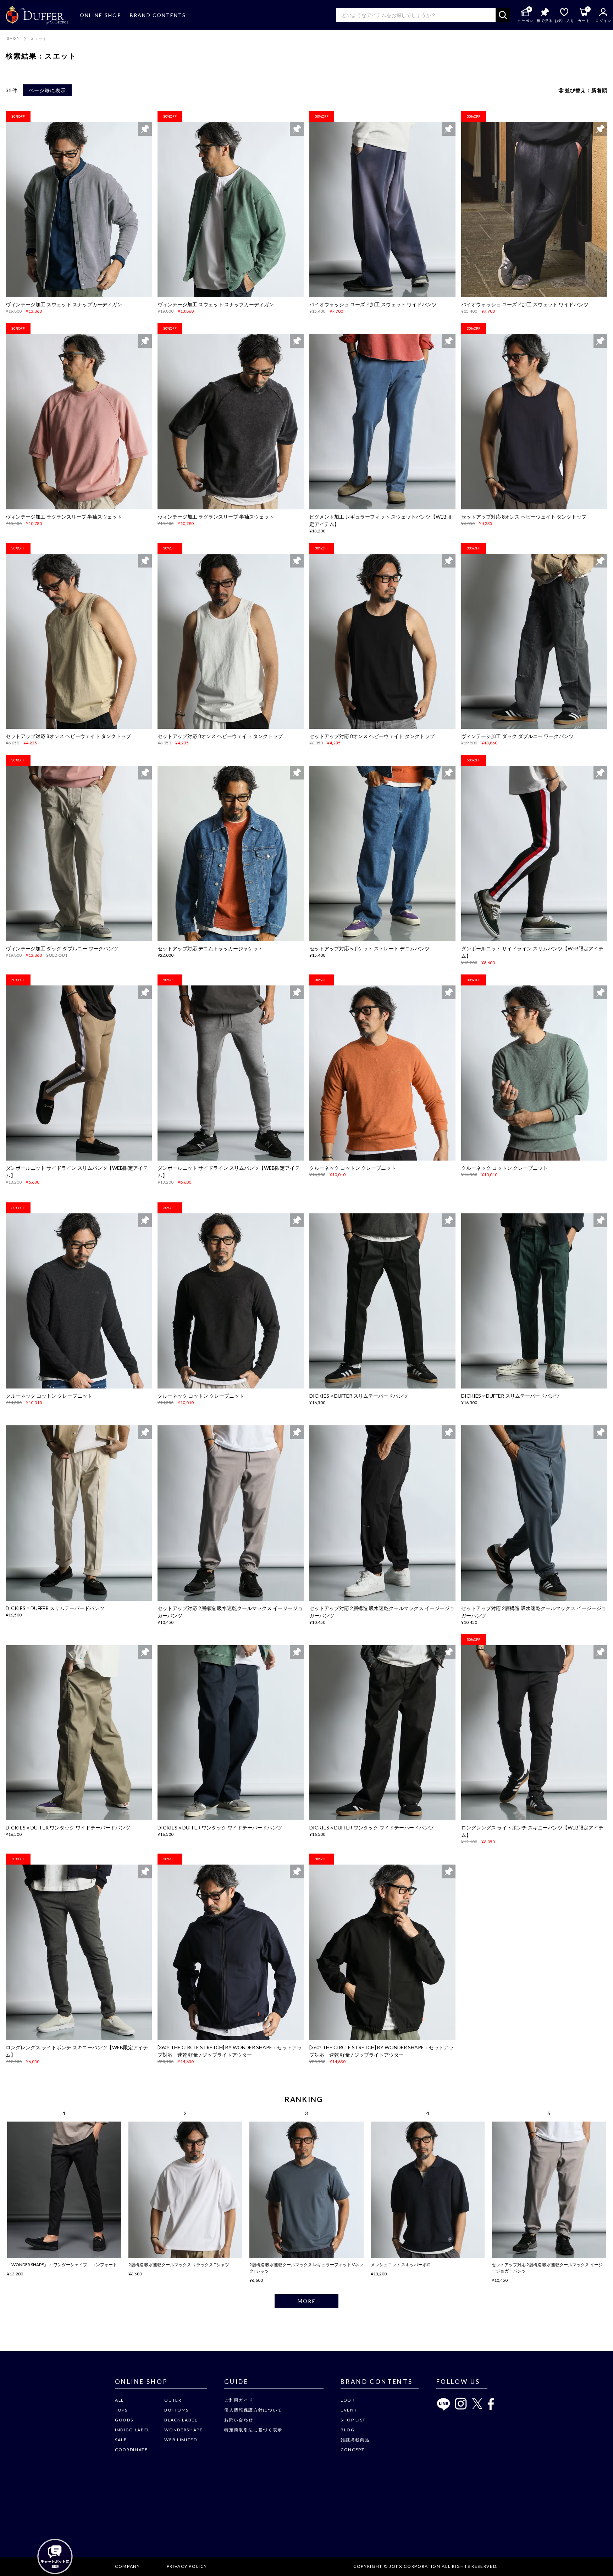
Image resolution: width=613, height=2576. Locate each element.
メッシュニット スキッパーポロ (401, 2265)
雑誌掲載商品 (355, 2440)
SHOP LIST (353, 2420)
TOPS (121, 2410)
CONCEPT (353, 2450)
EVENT (349, 2410)
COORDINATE (131, 2450)
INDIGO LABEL (132, 2430)
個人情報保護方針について (253, 2410)
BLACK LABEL (181, 2420)
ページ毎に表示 (47, 90)
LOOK (348, 2400)
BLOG (348, 2430)
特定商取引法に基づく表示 (253, 2430)
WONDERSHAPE (183, 2430)
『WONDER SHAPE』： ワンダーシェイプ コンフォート (62, 2265)
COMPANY (128, 2566)
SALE (121, 2440)
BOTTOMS (176, 2410)
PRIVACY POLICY (187, 2566)
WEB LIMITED (181, 2440)
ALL (119, 2400)
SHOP (13, 38)
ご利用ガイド (239, 2400)
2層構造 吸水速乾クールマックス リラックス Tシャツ (179, 2265)
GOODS (124, 2420)
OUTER (173, 2400)
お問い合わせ (239, 2420)
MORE (306, 2301)
